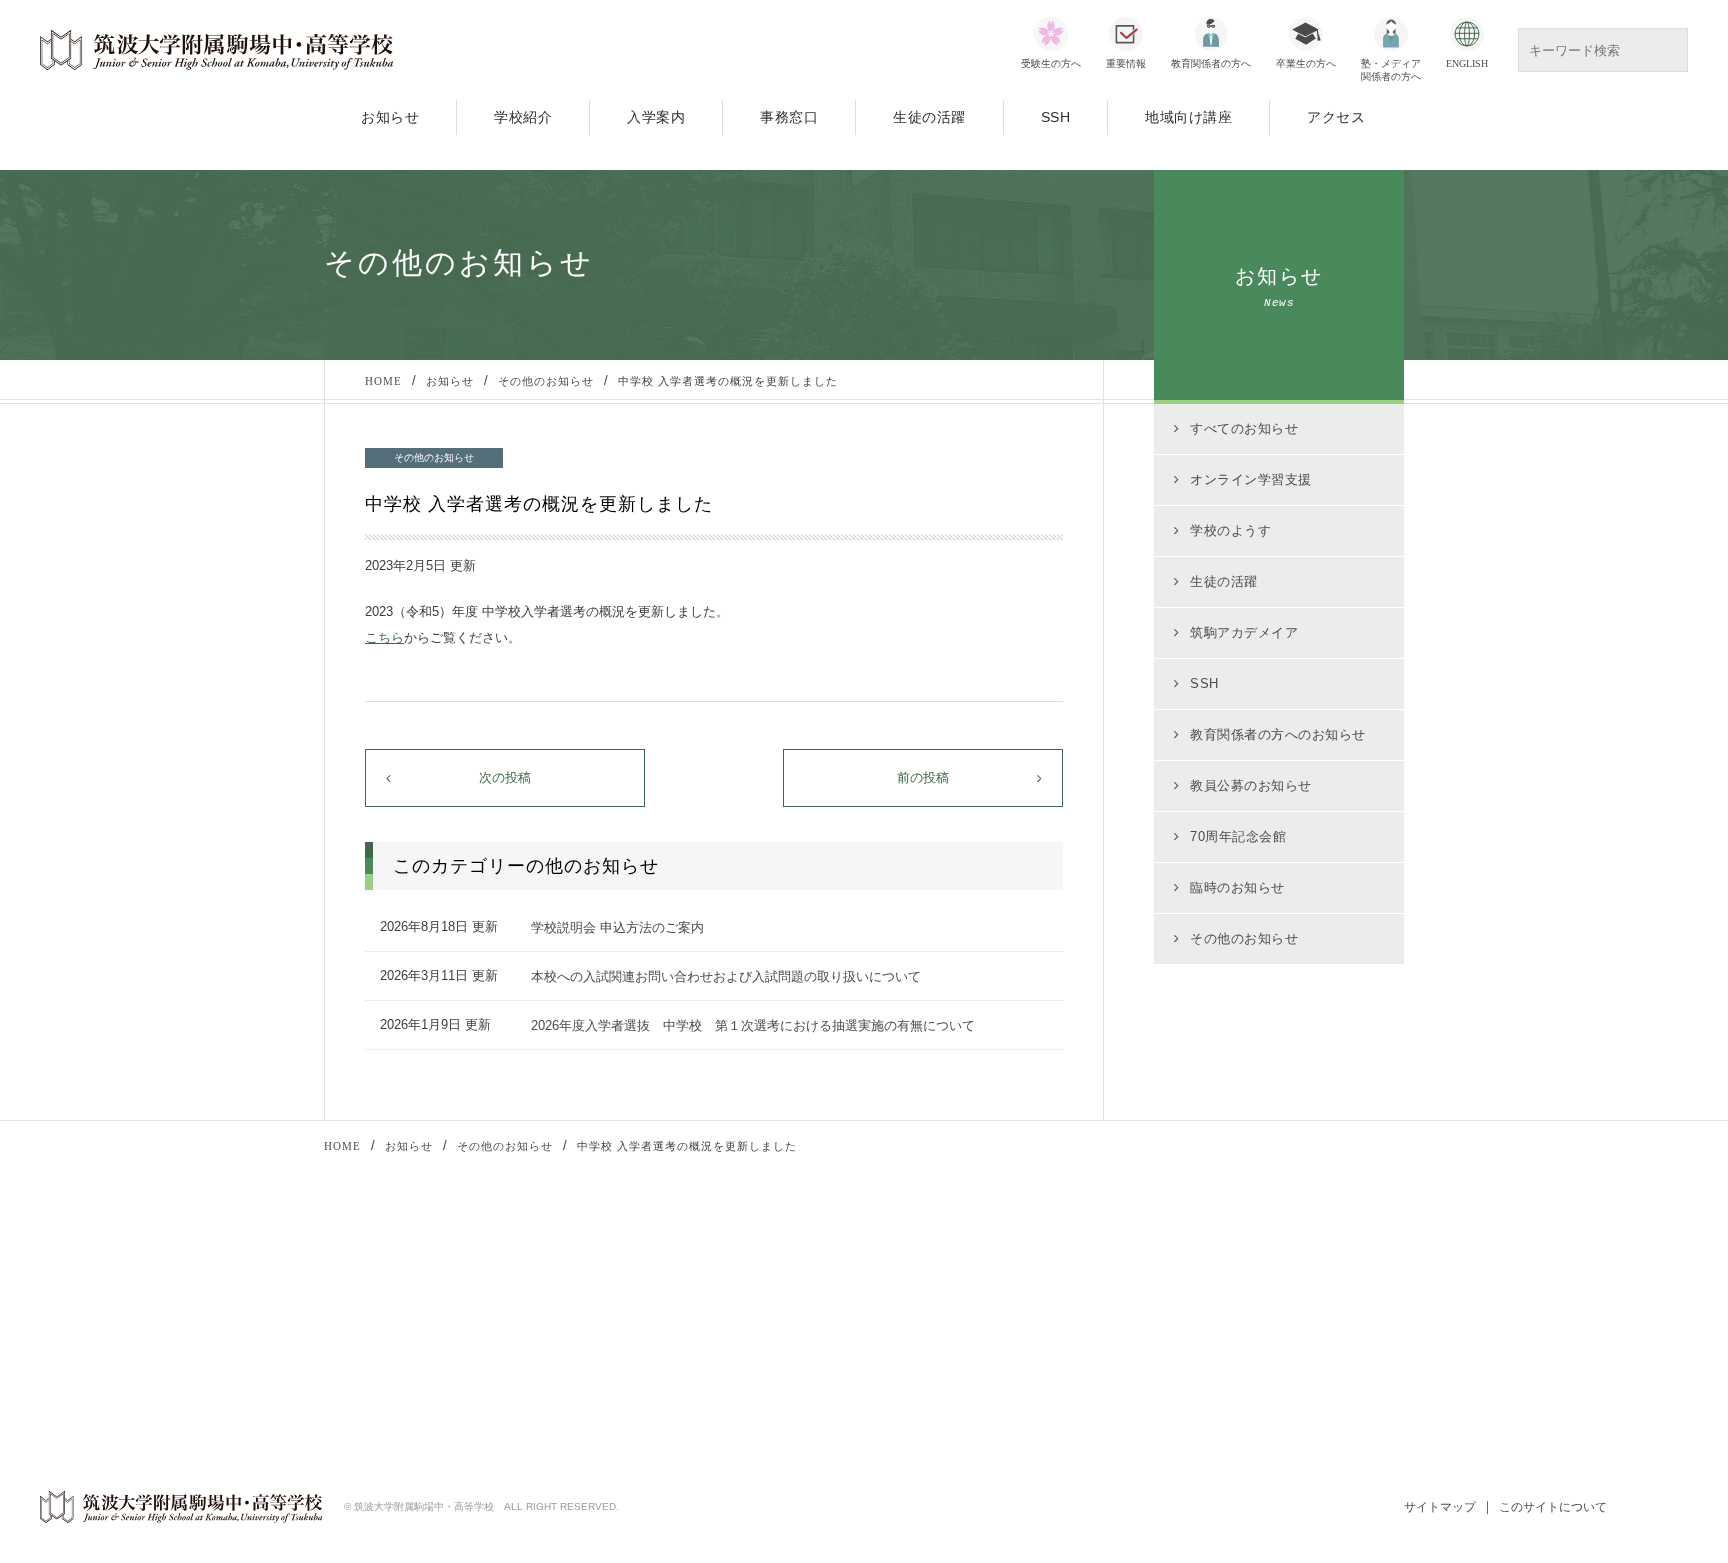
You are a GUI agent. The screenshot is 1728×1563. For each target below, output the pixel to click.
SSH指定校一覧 (941, 1360)
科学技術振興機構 (947, 1307)
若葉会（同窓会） (1220, 1333)
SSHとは (922, 1333)
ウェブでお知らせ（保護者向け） (1265, 1360)
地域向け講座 (1188, 117)
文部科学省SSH (921, 1280)
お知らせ (390, 117)
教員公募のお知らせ (1251, 785)
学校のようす (1230, 530)
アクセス (1336, 117)
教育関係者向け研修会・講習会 (631, 1273)
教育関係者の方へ (1211, 63)
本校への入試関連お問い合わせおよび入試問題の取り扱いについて (726, 976)
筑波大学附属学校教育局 (1239, 1307)
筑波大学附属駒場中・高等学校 (217, 50)
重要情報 (1126, 63)
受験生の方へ (1051, 63)
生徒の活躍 (929, 117)
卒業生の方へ (1306, 63)
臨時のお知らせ (1237, 887)
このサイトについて (1553, 1507)
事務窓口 (789, 117)
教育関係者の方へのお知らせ (1278, 734)
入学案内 (656, 117)
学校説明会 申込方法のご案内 (617, 927)
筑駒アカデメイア (1244, 632)
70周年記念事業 (587, 1353)
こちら (384, 637)
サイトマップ (1440, 1507)
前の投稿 (923, 777)
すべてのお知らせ (1244, 428)
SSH (1056, 117)
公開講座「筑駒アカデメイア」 (631, 1300)
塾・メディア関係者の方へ (1391, 70)
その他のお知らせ (1244, 938)
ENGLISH (1467, 63)
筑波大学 (1194, 1280)
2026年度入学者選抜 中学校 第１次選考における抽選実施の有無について (753, 1025)
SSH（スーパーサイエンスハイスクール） (664, 1326)
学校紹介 (523, 117)
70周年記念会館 (1238, 836)
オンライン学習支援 (1251, 479)
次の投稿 (505, 777)
